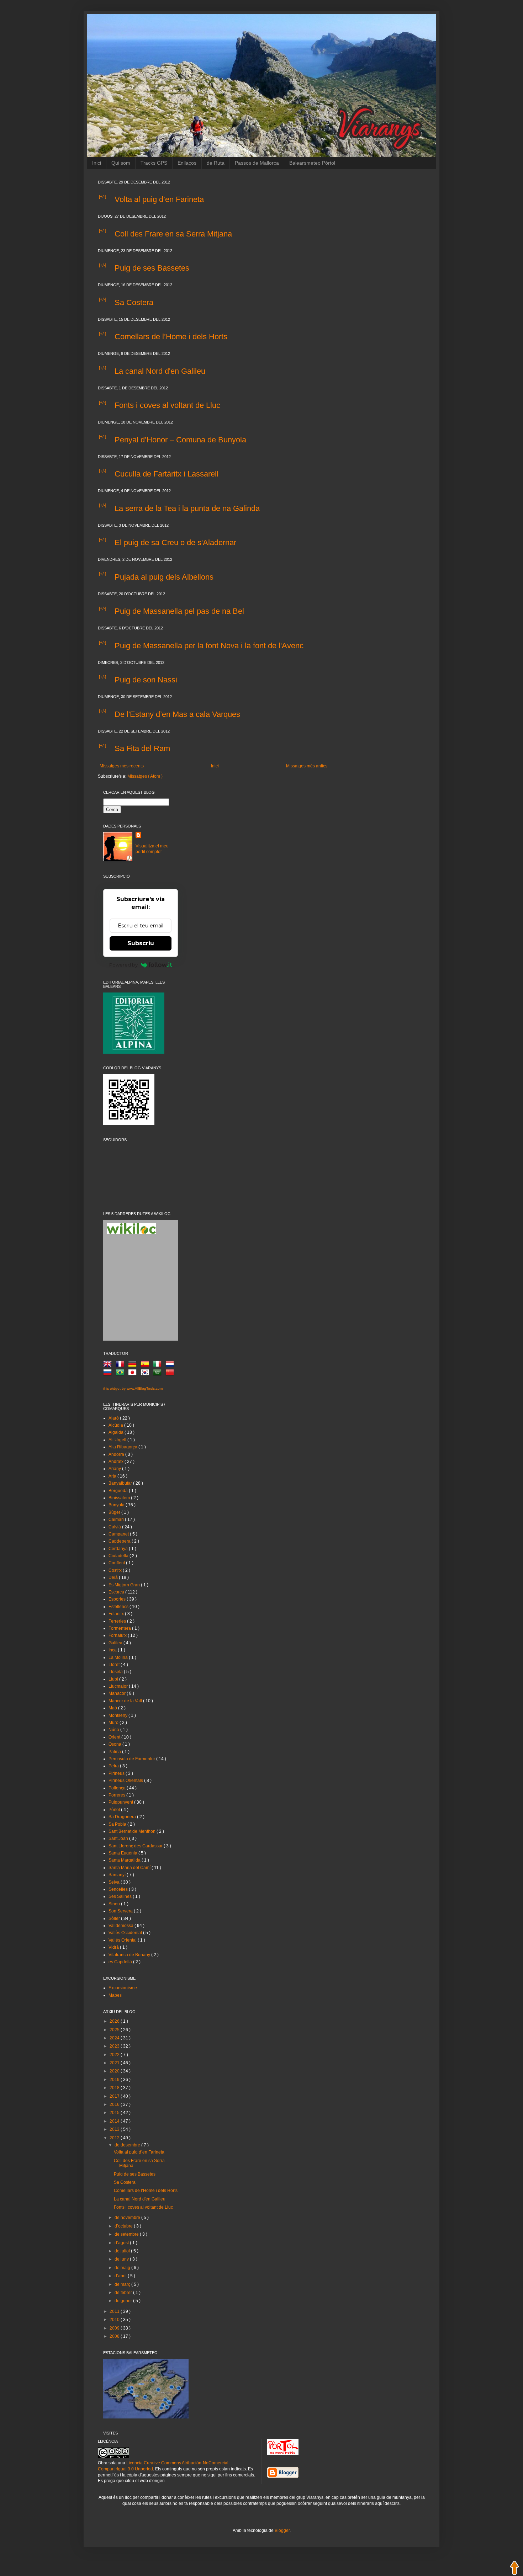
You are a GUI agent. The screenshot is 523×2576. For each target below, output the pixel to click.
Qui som (121, 163)
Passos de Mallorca (257, 163)
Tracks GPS (154, 163)
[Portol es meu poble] (283, 2453)
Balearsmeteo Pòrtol (312, 163)
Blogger (282, 2530)
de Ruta (216, 163)
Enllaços (187, 163)
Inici (97, 163)
